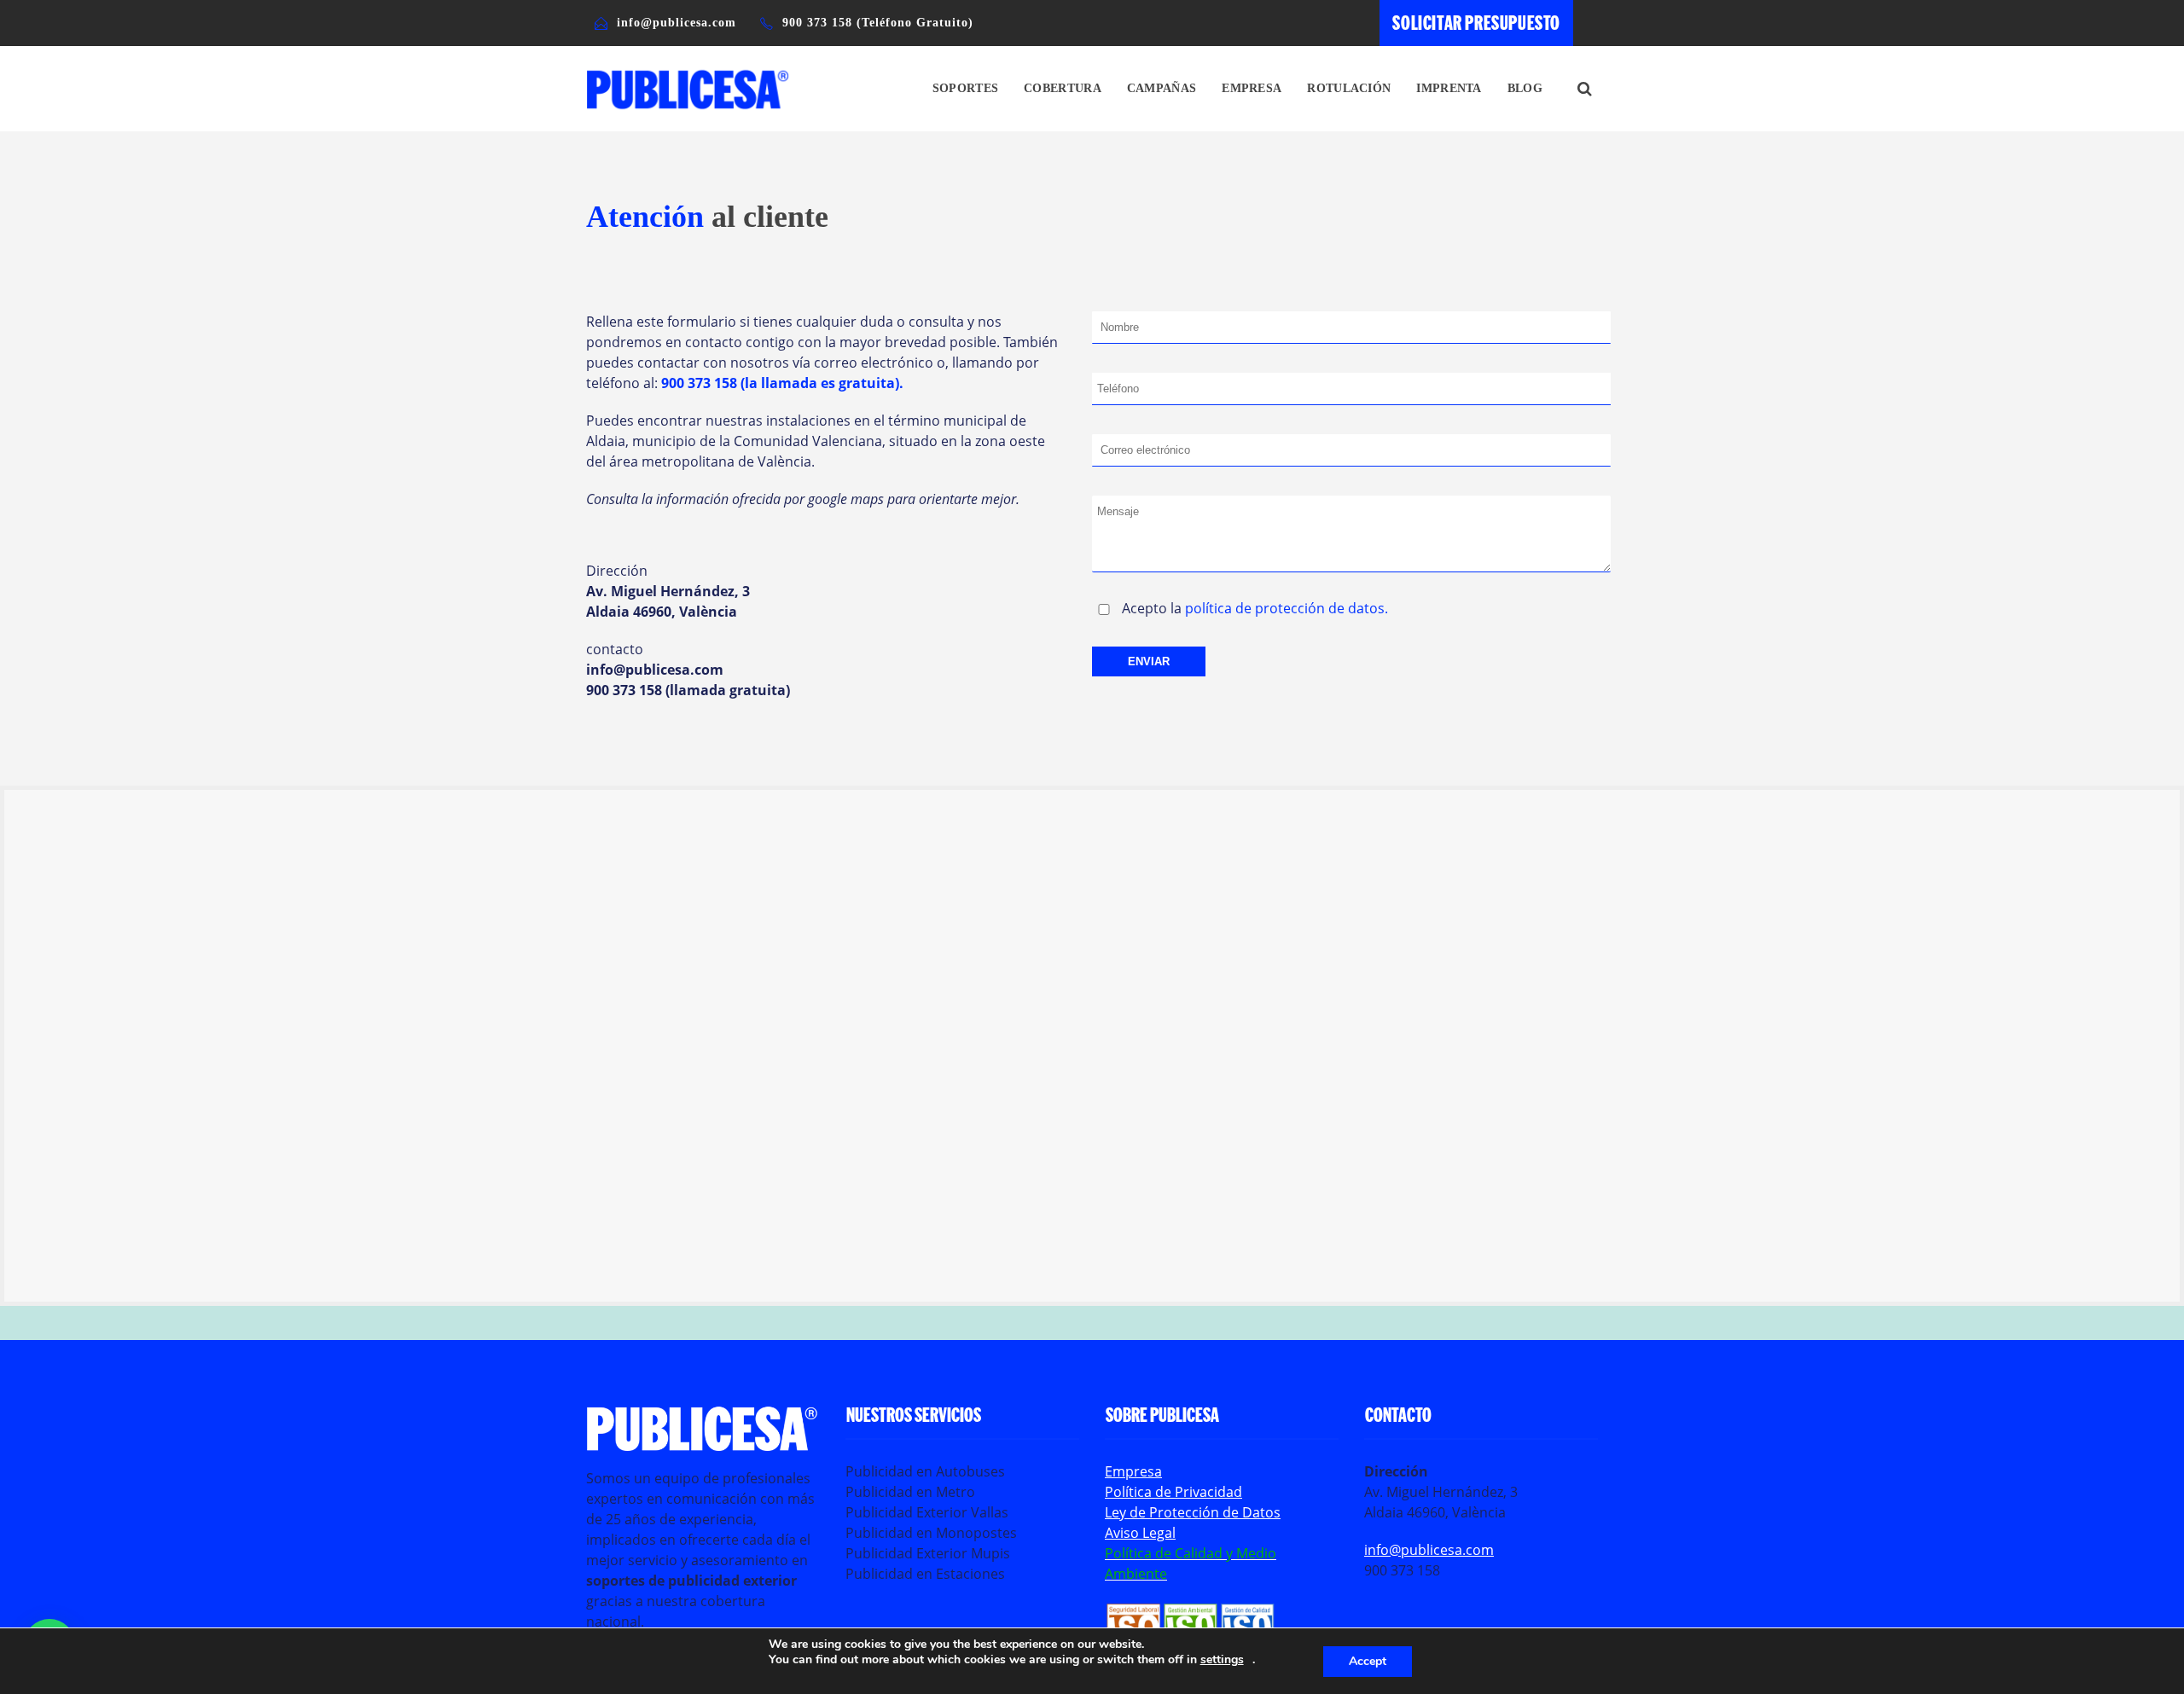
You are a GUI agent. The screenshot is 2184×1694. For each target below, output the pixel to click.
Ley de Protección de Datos (1193, 1512)
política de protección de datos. (1287, 608)
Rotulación (1349, 88)
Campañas (1162, 88)
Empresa (1252, 88)
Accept (1368, 1661)
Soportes (965, 88)
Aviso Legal (1140, 1533)
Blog (1525, 88)
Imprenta (1449, 88)
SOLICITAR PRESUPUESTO (1476, 22)
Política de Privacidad (1173, 1492)
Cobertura (1063, 88)
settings (1222, 1660)
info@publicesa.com (1429, 1550)
